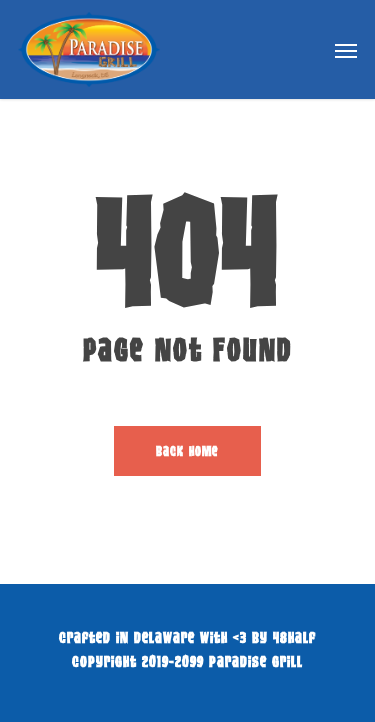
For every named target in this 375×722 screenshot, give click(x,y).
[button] (346, 50)
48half (294, 637)
